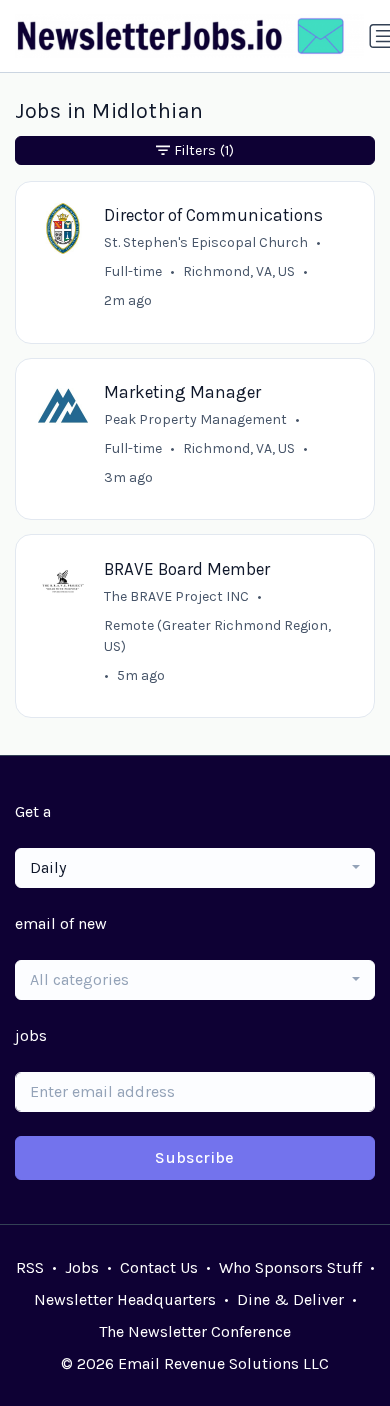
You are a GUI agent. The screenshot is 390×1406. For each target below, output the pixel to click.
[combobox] (195, 868)
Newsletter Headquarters (125, 1299)
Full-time (133, 271)
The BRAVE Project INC (176, 596)
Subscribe (195, 1157)
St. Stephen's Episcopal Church (206, 242)
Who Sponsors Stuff (290, 1267)
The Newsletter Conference (195, 1331)
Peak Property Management (195, 419)
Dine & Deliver (290, 1299)
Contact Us (159, 1267)
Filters (204, 150)
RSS (30, 1267)
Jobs (82, 1267)
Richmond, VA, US (239, 271)
